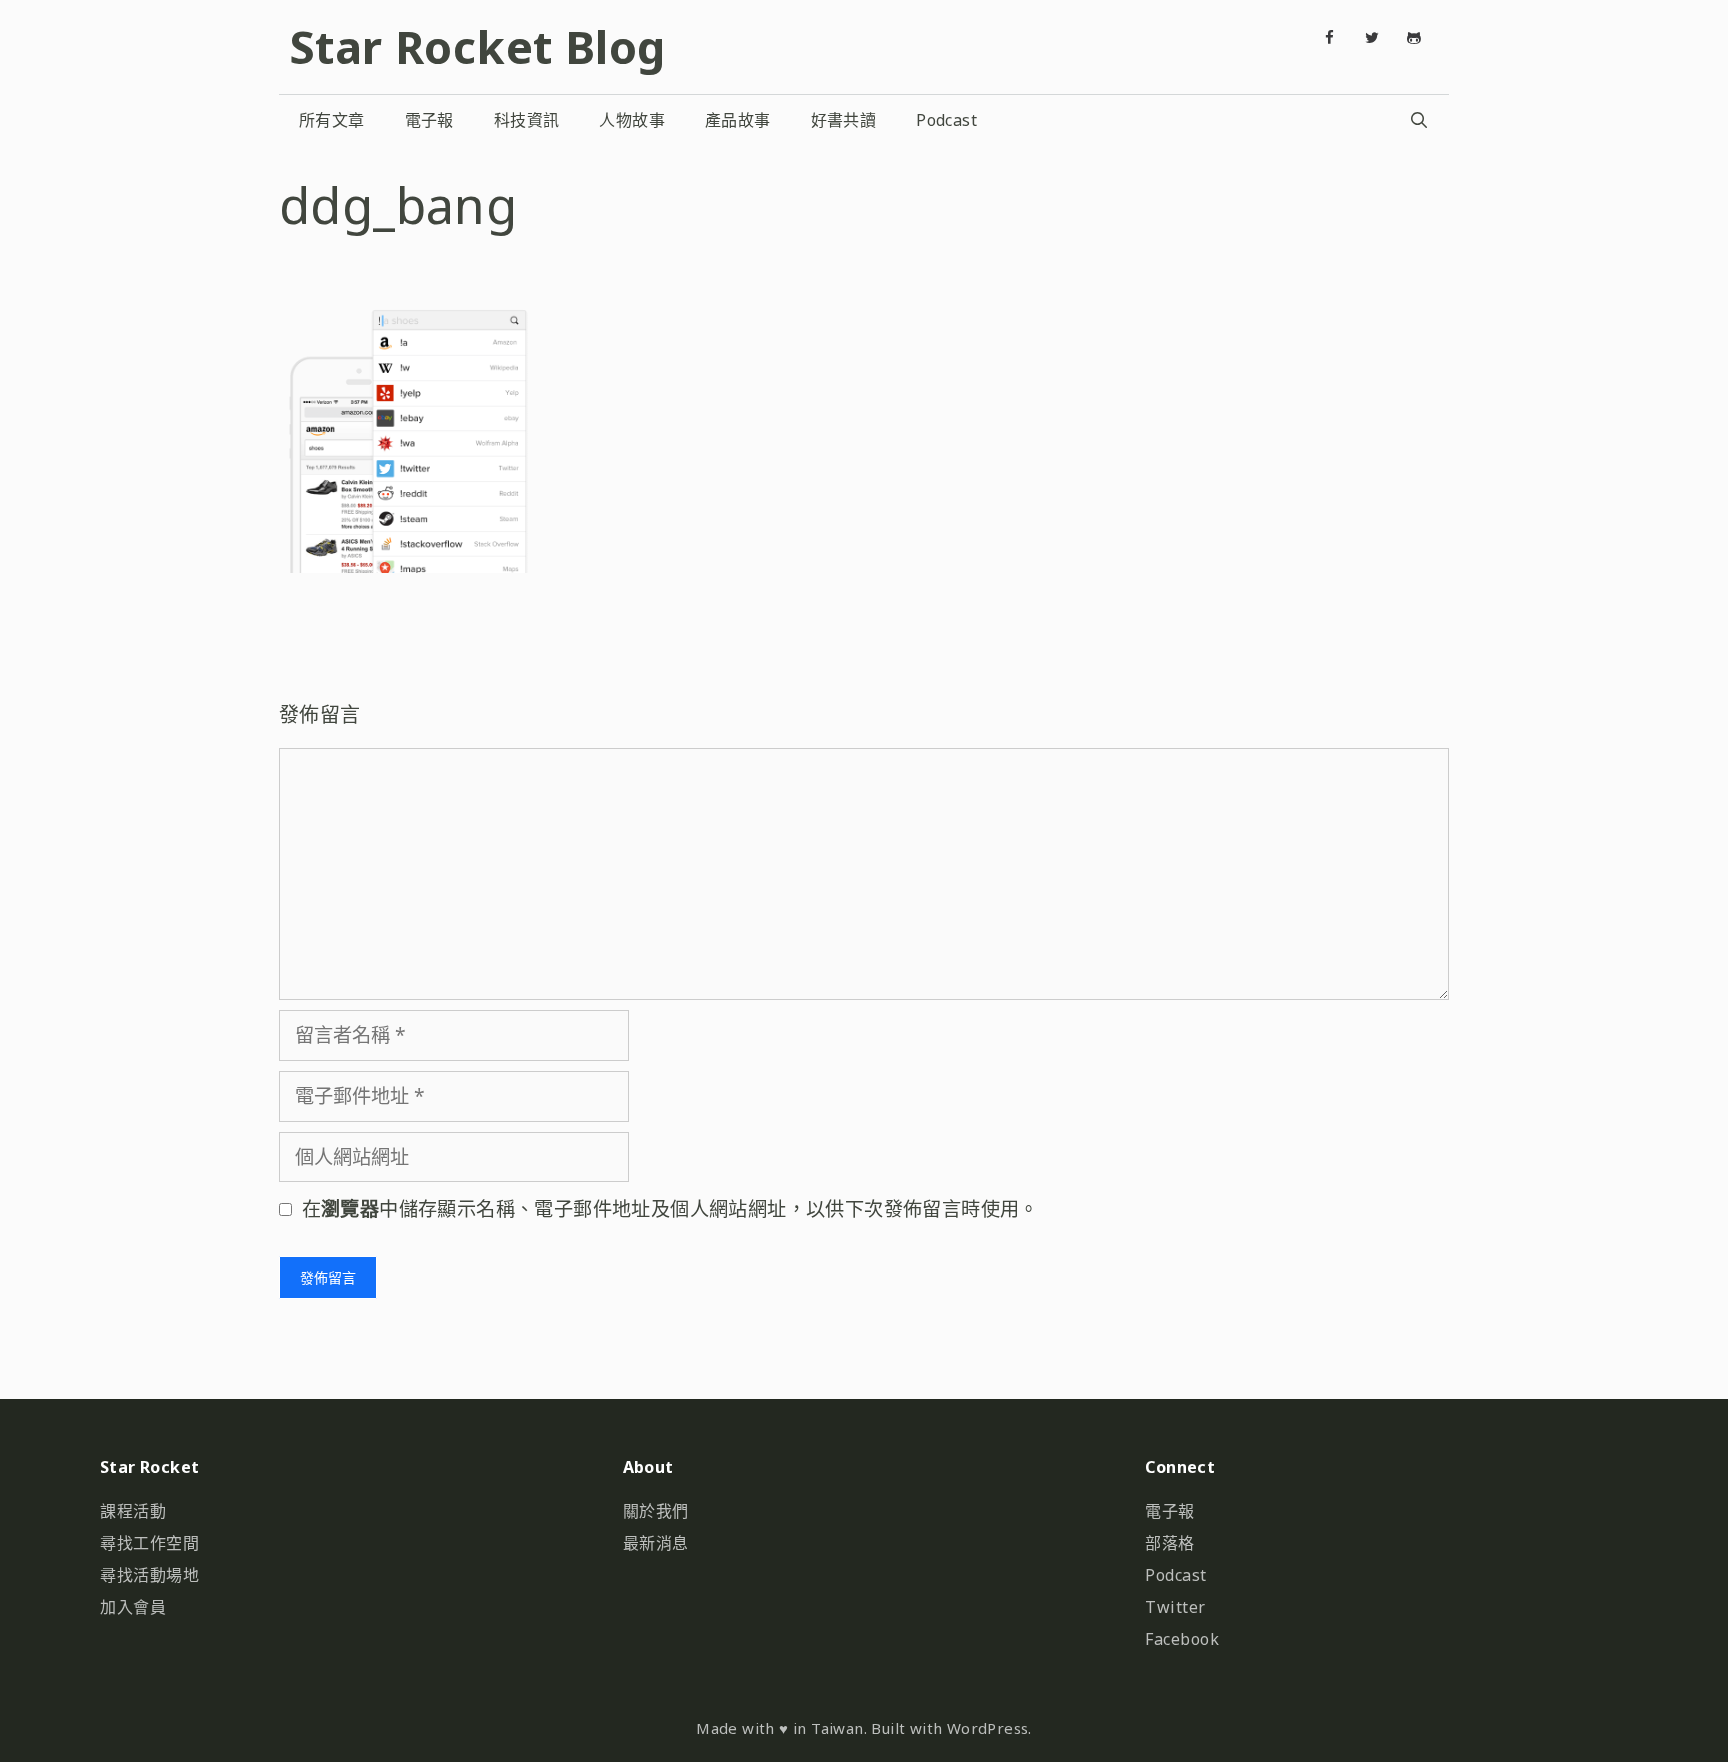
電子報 (429, 120)
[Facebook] (1330, 38)
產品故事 (738, 120)
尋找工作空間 (149, 1543)
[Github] (1414, 38)
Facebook (1182, 1639)
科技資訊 (527, 120)
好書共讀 (844, 120)
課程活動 (133, 1511)
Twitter (1175, 1607)
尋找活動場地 (149, 1575)
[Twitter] (1372, 38)
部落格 (1170, 1543)
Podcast (946, 120)
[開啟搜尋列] (1418, 120)
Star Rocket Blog (477, 46)
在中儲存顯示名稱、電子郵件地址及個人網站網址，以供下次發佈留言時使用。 (670, 1208)
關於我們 (656, 1511)
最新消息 (656, 1543)
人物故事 (632, 120)
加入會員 (133, 1607)
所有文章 (332, 120)
